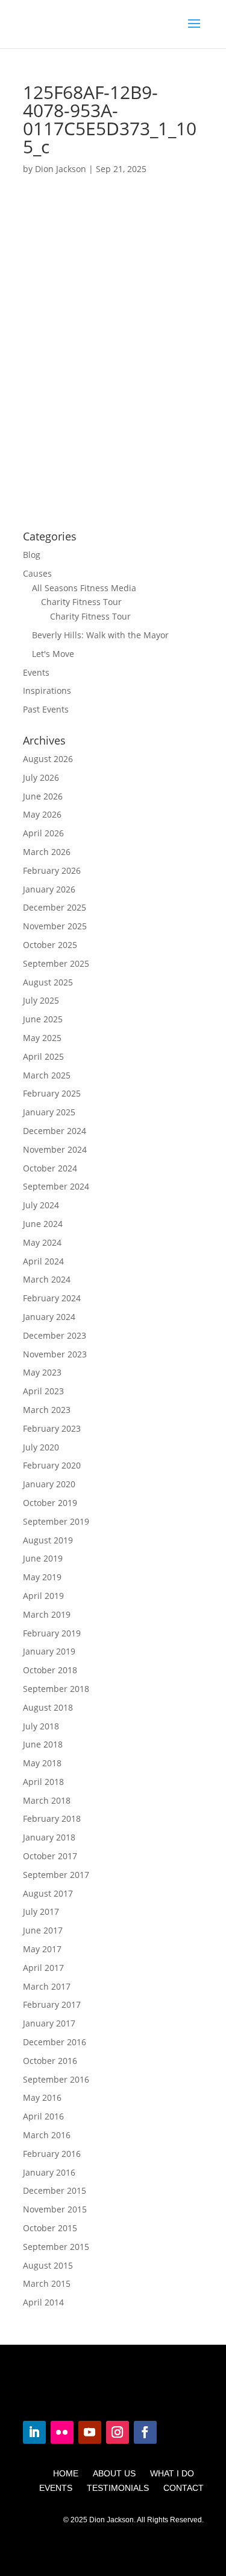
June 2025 (43, 1019)
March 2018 (47, 1800)
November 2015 (55, 2209)
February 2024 (52, 1298)
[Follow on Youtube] (90, 2432)
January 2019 (49, 1651)
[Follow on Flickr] (62, 2432)
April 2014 (43, 2302)
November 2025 (55, 926)
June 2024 (43, 1224)
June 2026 (43, 796)
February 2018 (52, 1818)
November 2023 (55, 1354)
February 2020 (52, 1465)
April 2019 (43, 1596)
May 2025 (42, 1038)
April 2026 (43, 833)
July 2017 (41, 1911)
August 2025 (48, 982)
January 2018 (49, 1837)
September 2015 (56, 2247)
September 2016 (56, 2079)
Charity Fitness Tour (81, 602)
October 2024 (50, 1168)
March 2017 (47, 1986)
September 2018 (56, 1689)
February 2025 (52, 1093)
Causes (37, 573)
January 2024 (49, 1317)
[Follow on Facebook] (145, 2432)
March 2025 (47, 1075)
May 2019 (42, 1577)
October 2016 (50, 2061)
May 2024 (42, 1242)
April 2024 (43, 1261)
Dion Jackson (61, 169)
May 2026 (42, 814)
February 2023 (52, 1428)
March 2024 (47, 1279)
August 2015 (48, 2265)
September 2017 (56, 1875)
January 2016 (49, 2172)
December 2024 (55, 1131)
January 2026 (49, 889)
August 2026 (48, 759)
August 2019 (48, 1540)
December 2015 (55, 2190)
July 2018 (41, 1726)
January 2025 (49, 1112)
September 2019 (56, 1521)
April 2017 (43, 1968)
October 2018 (50, 1670)
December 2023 (55, 1335)
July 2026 (41, 777)
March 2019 (47, 1614)
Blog (32, 555)
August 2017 (48, 1893)
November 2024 (55, 1149)
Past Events (46, 709)
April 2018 (43, 1782)
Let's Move (53, 654)
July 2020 (41, 1447)
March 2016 (47, 2135)
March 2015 (47, 2283)
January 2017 (49, 2023)
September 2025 (56, 963)
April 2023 (43, 1391)
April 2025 (43, 1056)
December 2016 (55, 2042)
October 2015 (50, 2228)
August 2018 (48, 1707)
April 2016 (43, 2116)
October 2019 (50, 1503)
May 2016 (42, 2097)
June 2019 (43, 1558)
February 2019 (52, 1633)
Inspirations (47, 690)
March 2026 (47, 852)
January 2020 (49, 1484)
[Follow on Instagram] (118, 2432)
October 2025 (50, 945)
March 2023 (47, 1410)
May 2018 (42, 1763)
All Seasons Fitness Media (84, 588)
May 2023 (42, 1372)
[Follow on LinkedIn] (34, 2432)
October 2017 (50, 1856)
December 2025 (55, 907)
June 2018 (43, 1744)
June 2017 (43, 1930)
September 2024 (56, 1186)
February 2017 (52, 2004)
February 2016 (52, 2154)
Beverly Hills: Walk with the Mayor (100, 635)
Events (36, 672)
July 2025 (41, 1000)
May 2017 (42, 1949)
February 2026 (52, 870)
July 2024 (41, 1205)
